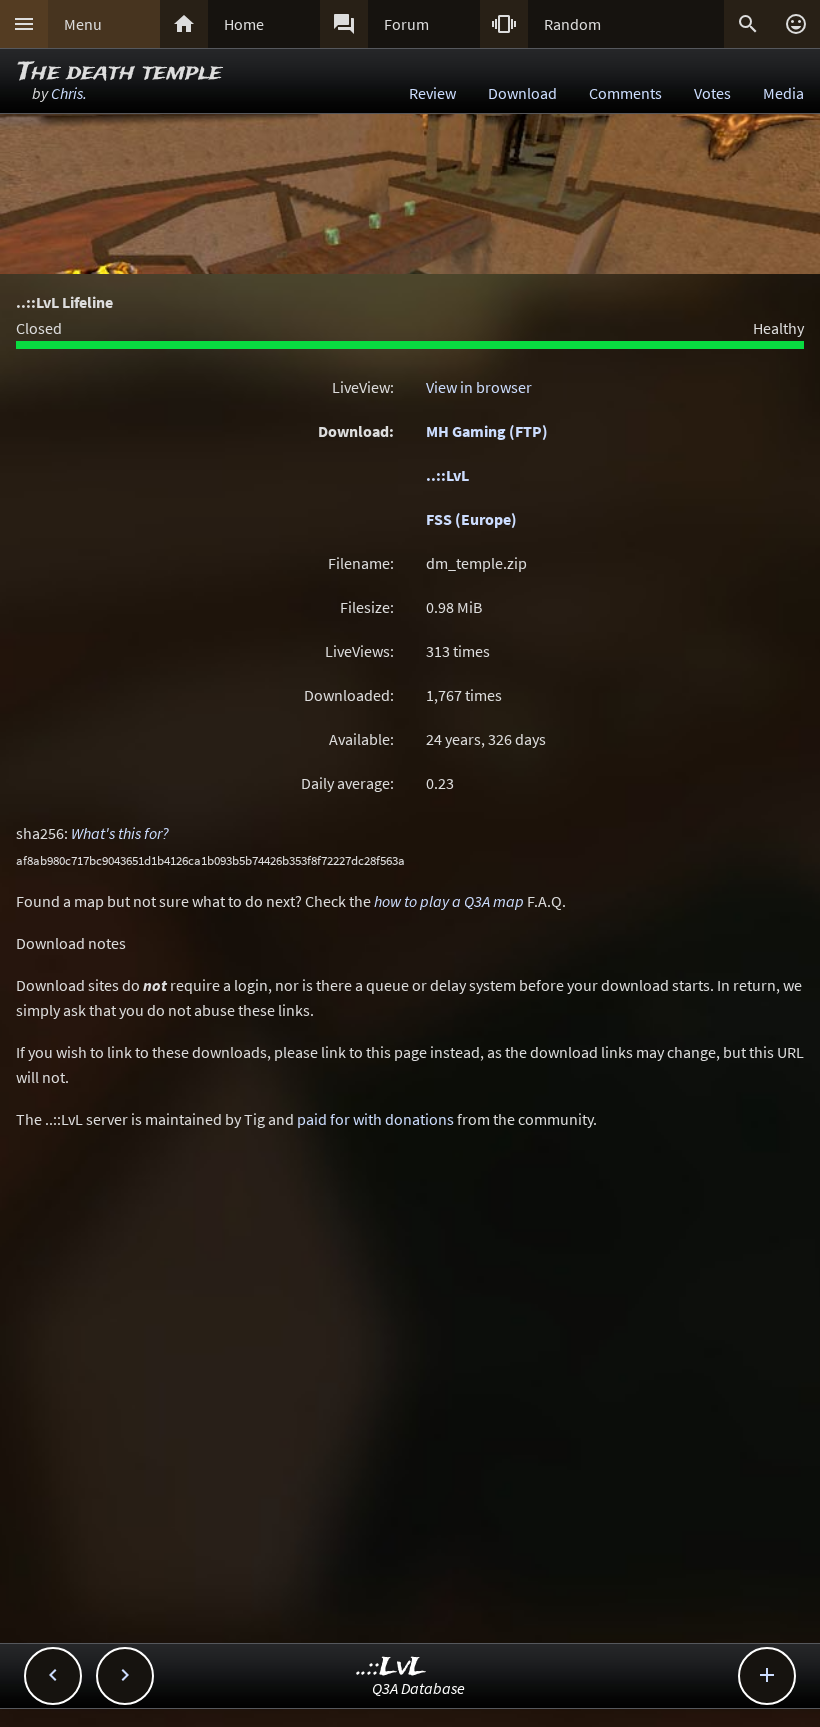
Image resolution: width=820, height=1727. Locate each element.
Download (522, 93)
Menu (83, 24)
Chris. (69, 93)
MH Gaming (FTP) (487, 431)
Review (432, 93)
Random (572, 24)
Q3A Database (418, 1688)
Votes (712, 93)
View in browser (479, 387)
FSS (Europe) (471, 519)
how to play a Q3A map (449, 901)
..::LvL (447, 475)
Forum (406, 24)
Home (244, 24)
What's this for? (120, 833)
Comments (625, 93)
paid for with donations (375, 1119)
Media (783, 93)
